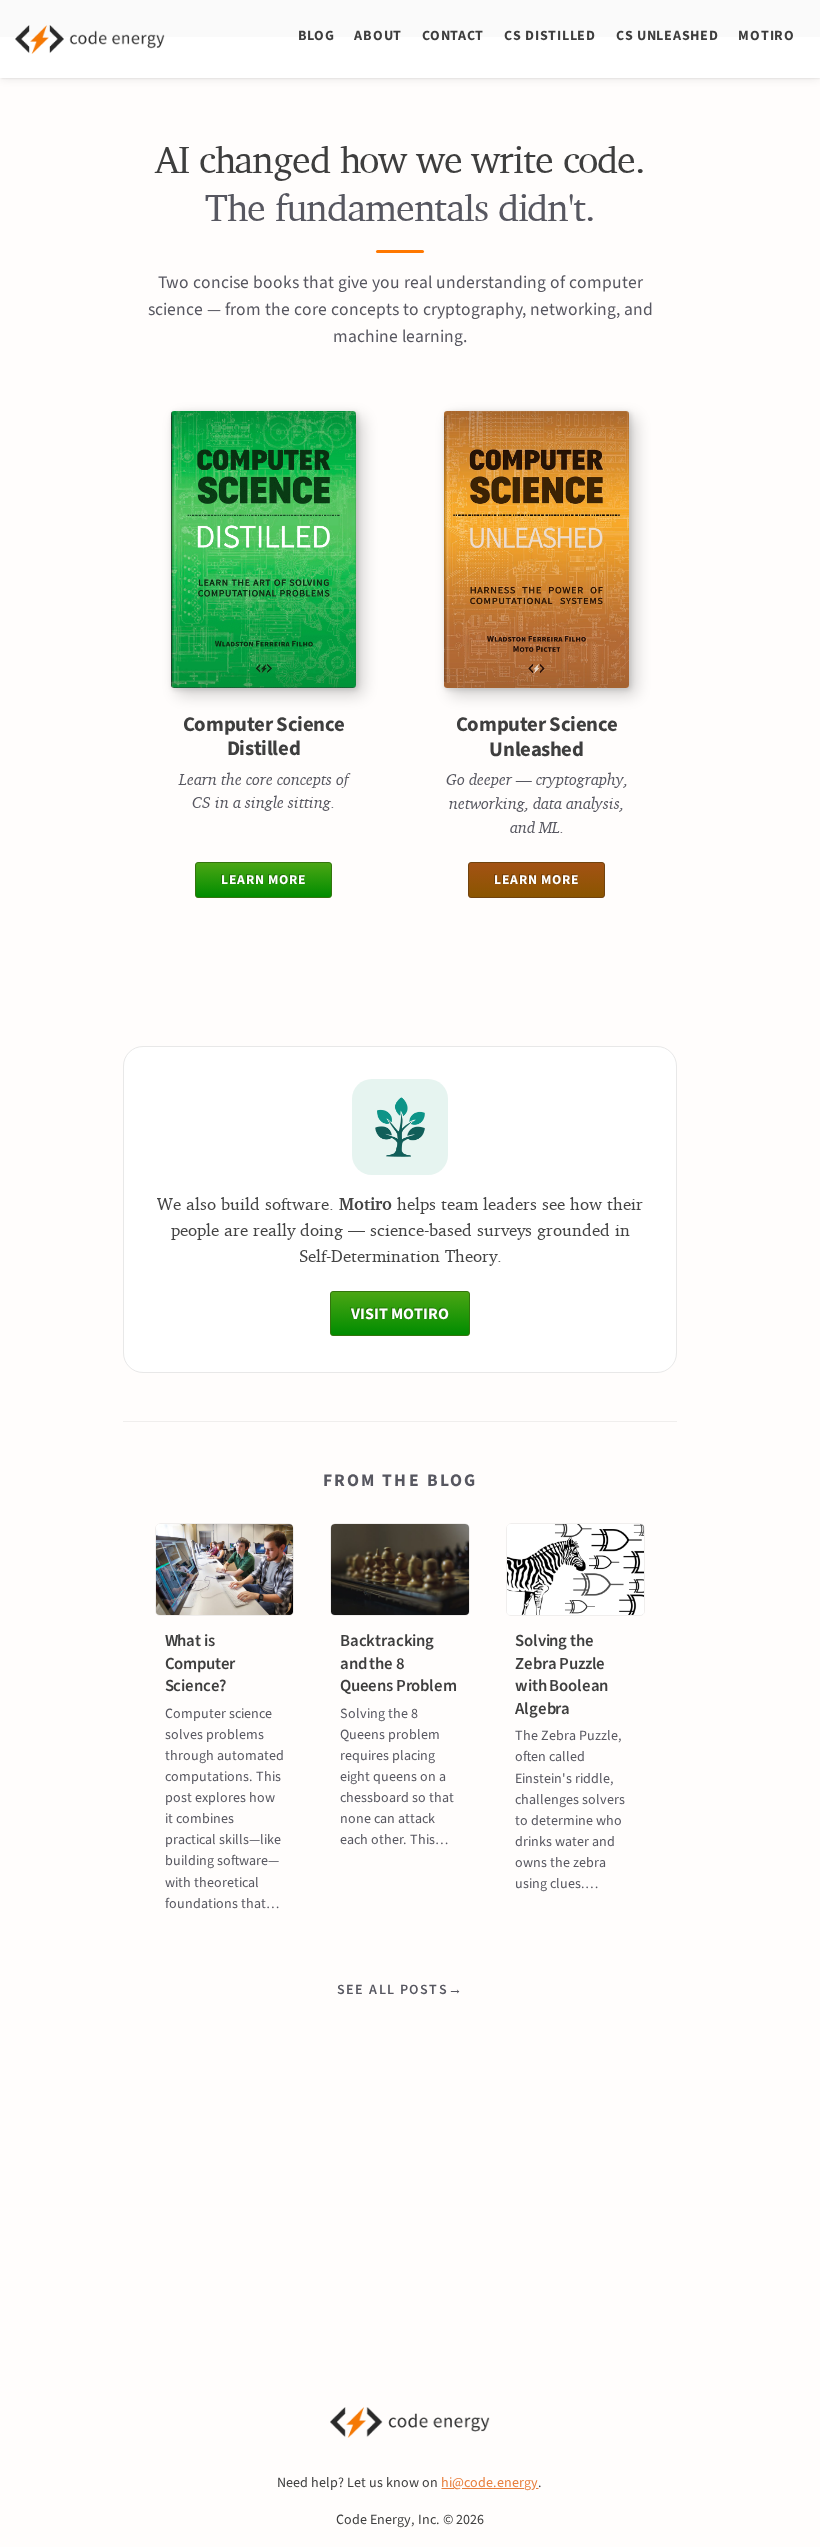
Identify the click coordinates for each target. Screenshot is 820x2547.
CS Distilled (549, 35)
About (378, 35)
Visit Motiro (400, 1313)
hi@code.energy (489, 2482)
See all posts (392, 1989)
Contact (453, 35)
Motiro (766, 35)
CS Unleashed (667, 35)
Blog (316, 35)
